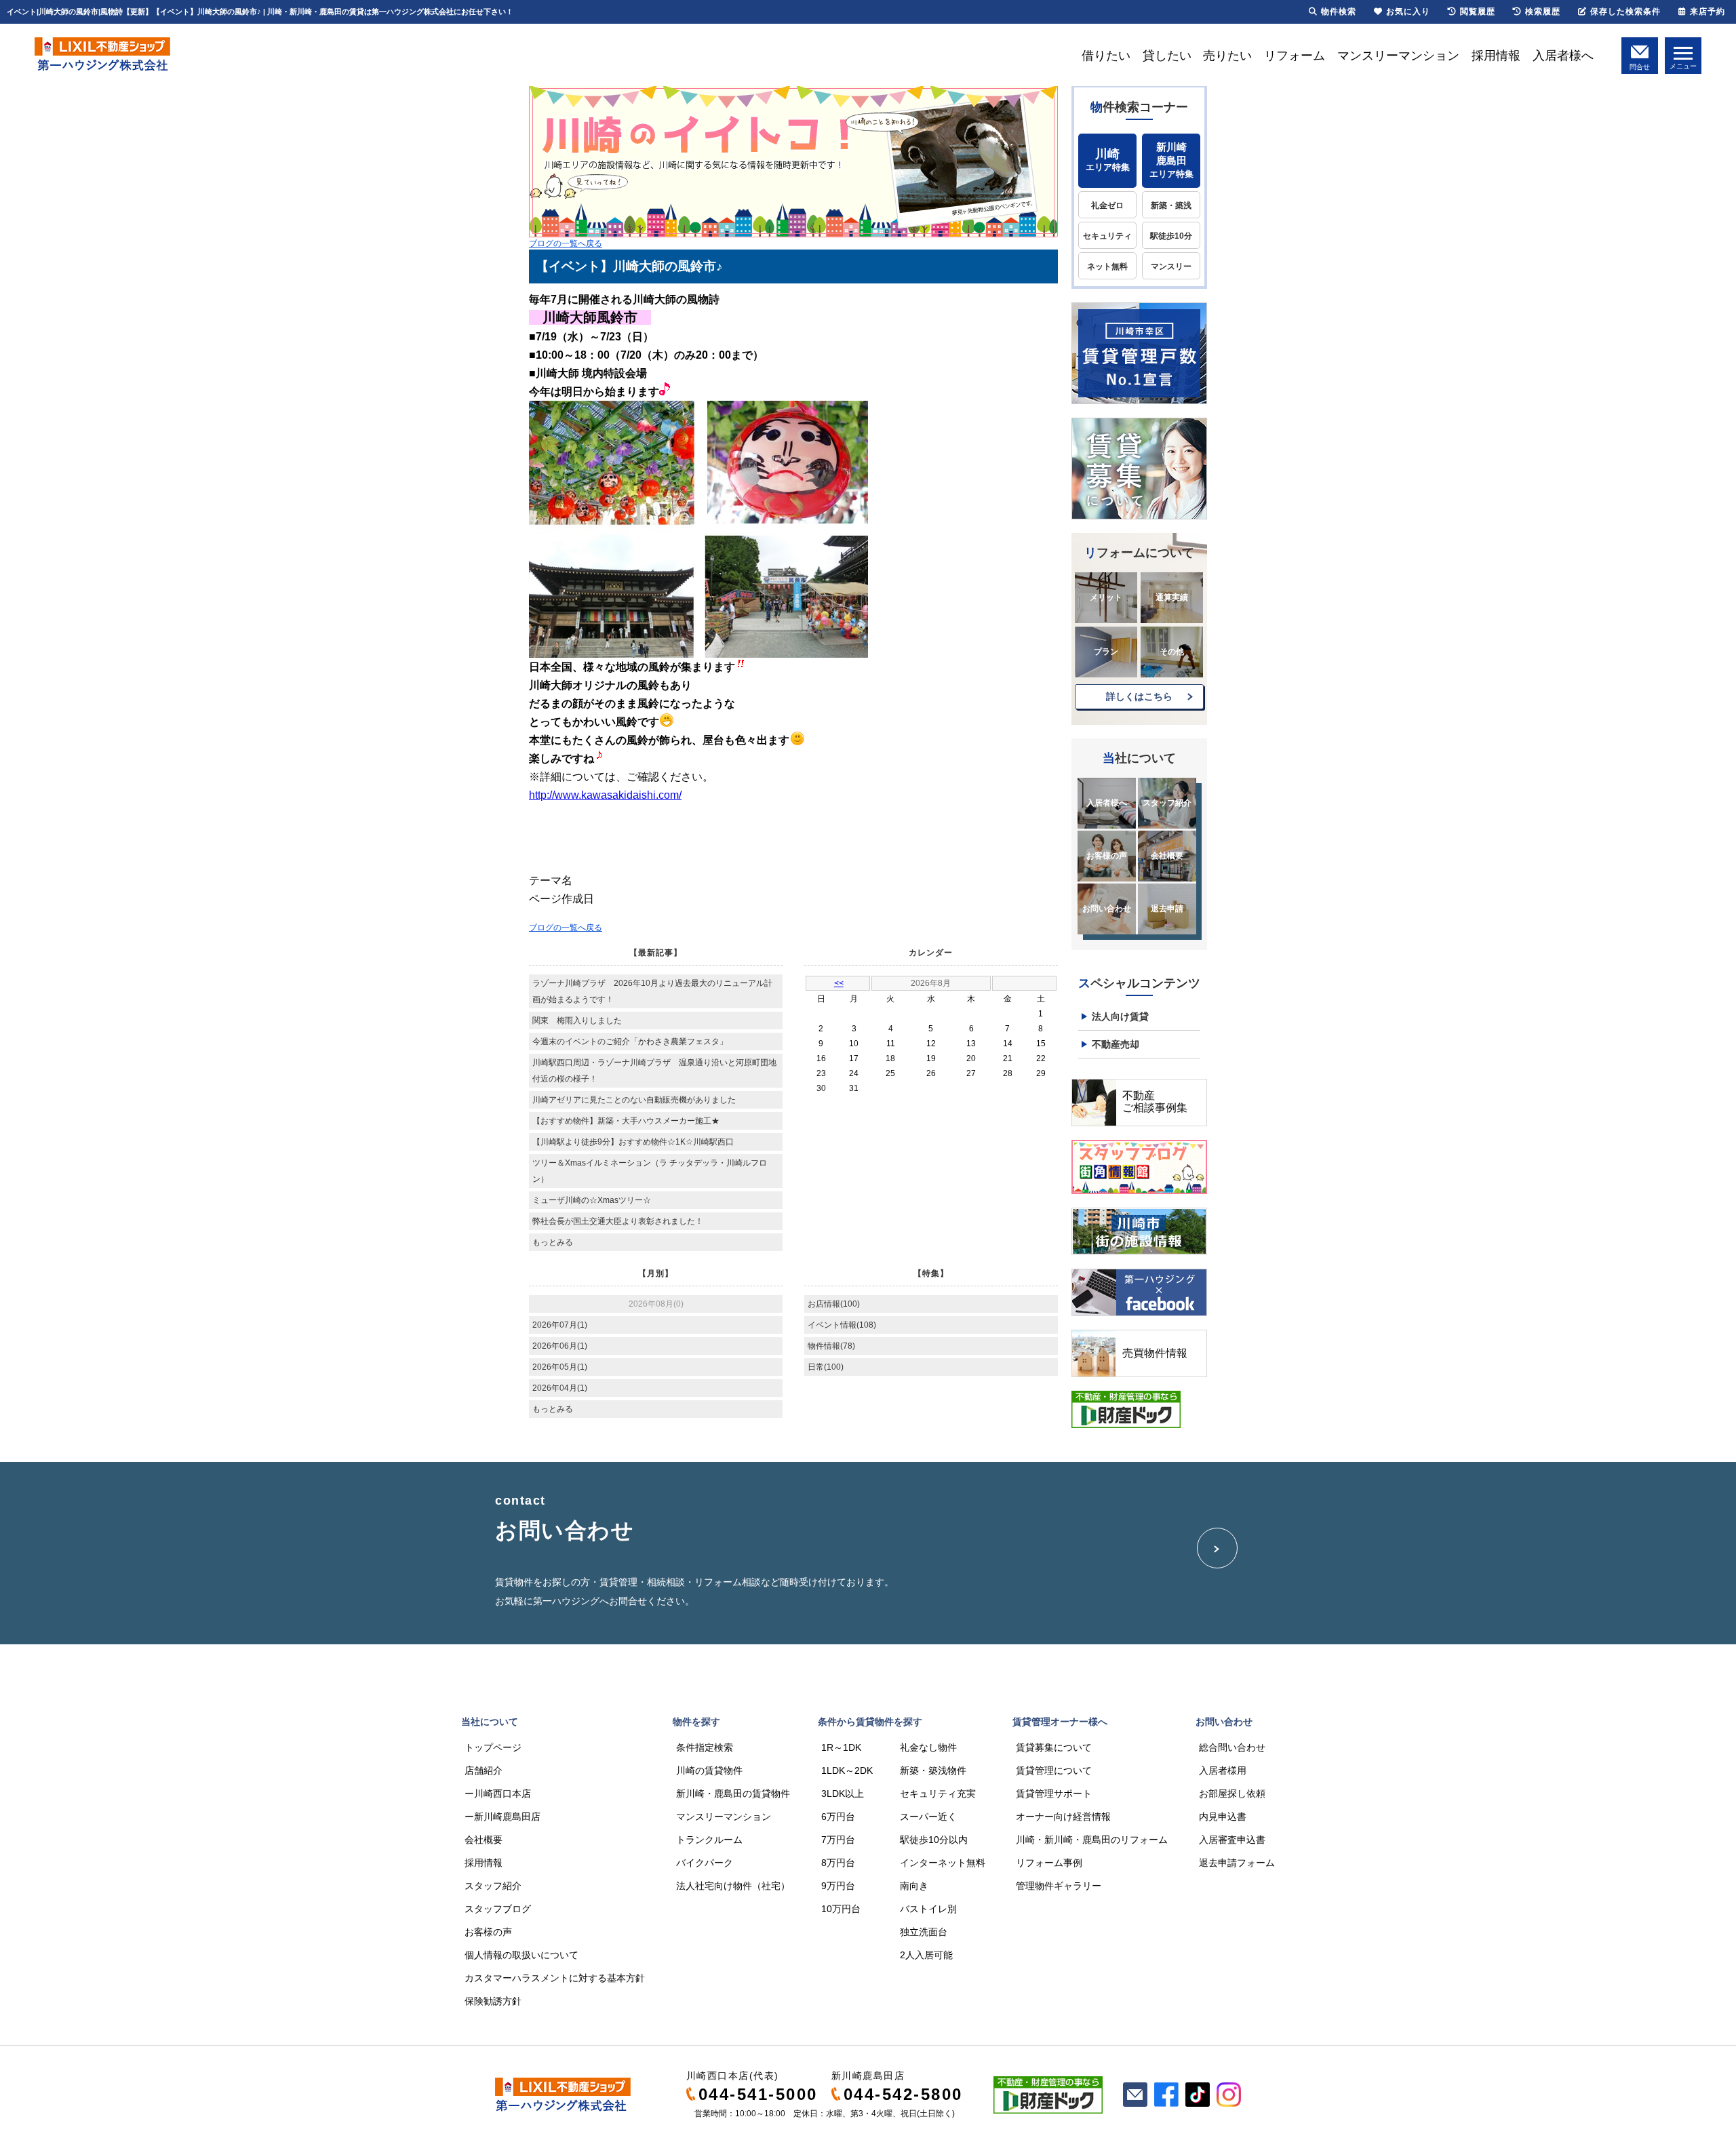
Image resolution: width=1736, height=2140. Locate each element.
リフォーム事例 (1049, 1863)
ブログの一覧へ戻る (566, 243)
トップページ (493, 1747)
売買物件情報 (1155, 1353)
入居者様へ (1563, 56)
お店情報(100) (834, 1304)
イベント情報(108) (842, 1325)
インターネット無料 (943, 1863)
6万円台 (838, 1817)
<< (839, 983)
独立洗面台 (924, 1932)
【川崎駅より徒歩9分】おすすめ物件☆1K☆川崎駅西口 (633, 1142)
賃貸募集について (1054, 1747)
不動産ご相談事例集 (1155, 1102)
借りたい (1106, 56)
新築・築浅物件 (933, 1770)
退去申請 (1167, 909)
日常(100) (826, 1367)
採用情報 (1496, 56)
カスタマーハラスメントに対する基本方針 (555, 1978)
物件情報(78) (831, 1346)
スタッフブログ (498, 1909)
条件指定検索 (705, 1747)
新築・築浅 (1171, 205)
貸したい (1167, 56)
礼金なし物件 (928, 1747)
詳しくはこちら (1139, 696)
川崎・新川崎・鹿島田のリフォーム (1092, 1840)
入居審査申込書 (1232, 1840)
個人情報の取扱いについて (521, 1955)
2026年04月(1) (560, 1388)
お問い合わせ (1107, 909)
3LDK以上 (843, 1794)
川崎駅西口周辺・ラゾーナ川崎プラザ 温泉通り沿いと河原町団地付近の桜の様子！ (654, 1071)
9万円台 (838, 1886)
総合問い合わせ (1232, 1747)
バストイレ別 (928, 1909)
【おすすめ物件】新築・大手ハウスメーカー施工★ (626, 1121)
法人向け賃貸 (1120, 1016)
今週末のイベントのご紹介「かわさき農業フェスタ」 (630, 1042)
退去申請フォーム (1237, 1863)
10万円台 (841, 1909)
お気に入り (1408, 12)
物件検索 (1339, 12)
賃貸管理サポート (1054, 1794)
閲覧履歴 (1478, 12)
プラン (1106, 652)
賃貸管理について (1054, 1770)
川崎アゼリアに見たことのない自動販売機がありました (634, 1100)
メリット (1106, 597)
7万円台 (838, 1840)
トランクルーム (709, 1840)
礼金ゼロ (1107, 205)
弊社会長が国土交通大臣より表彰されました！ (618, 1221)
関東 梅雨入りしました (577, 1021)
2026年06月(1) (560, 1346)
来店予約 (1708, 12)
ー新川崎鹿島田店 (502, 1817)
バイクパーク (705, 1863)
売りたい (1227, 56)
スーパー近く (928, 1817)
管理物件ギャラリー (1059, 1886)
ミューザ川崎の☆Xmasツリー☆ (592, 1200)
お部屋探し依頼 (1232, 1794)
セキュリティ (1107, 236)
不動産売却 (1116, 1044)
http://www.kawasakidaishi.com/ (605, 795)
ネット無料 (1107, 266)
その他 (1172, 652)
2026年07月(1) (560, 1325)
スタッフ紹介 (1167, 803)
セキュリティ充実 (938, 1794)
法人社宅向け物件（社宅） (733, 1886)
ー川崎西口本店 (498, 1794)
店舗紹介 (484, 1770)
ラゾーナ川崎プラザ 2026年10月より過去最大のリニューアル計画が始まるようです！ (652, 991)
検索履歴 (1543, 12)
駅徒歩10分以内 (934, 1840)
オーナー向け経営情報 (1063, 1817)
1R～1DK (841, 1747)
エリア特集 (1108, 160)
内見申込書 (1223, 1817)
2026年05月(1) (560, 1367)
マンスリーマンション (1398, 56)
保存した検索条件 (1625, 12)
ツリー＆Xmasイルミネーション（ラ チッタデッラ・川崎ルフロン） (650, 1171)
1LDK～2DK (847, 1770)
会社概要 (1167, 856)
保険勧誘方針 (493, 2001)
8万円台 (838, 1863)
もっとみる (553, 1242)
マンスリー (1171, 266)
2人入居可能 (926, 1955)
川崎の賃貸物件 (709, 1770)
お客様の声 (1107, 856)
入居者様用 (1223, 1770)
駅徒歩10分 (1171, 236)
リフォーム (1295, 56)
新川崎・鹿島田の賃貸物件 (733, 1794)
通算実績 (1172, 597)
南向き (914, 1886)
